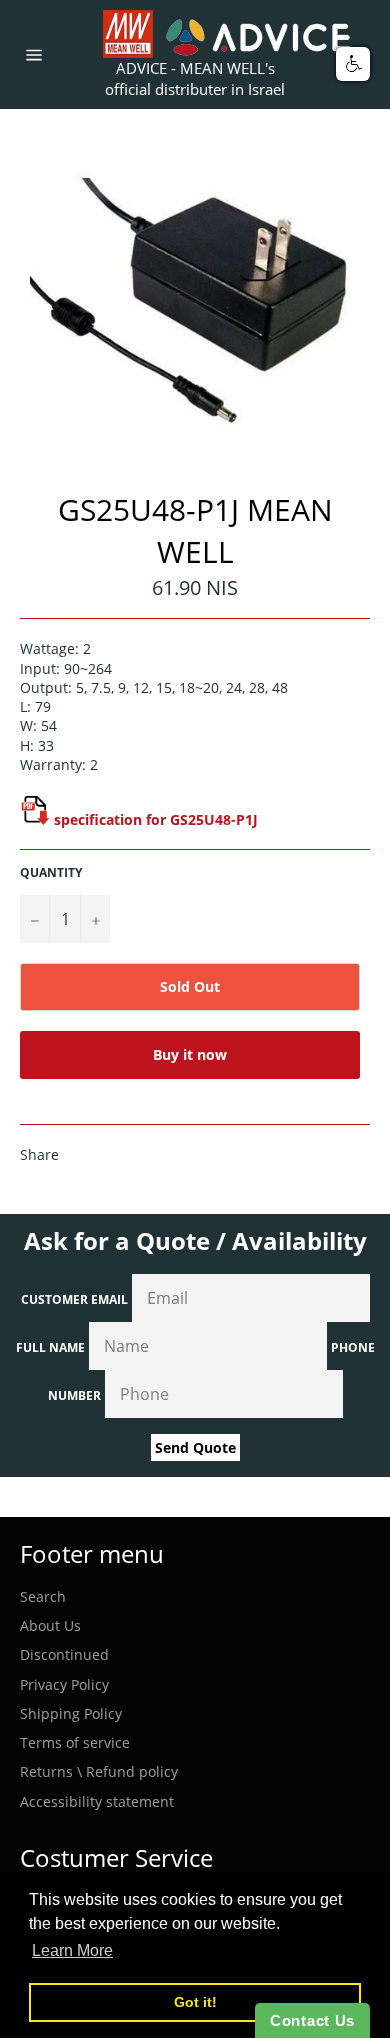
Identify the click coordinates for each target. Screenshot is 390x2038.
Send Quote (195, 1447)
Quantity (51, 873)
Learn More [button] (72, 1950)
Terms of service (75, 1742)
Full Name (50, 1347)
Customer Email (74, 1299)
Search (43, 1596)
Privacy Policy (64, 1684)
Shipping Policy (71, 1713)
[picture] (35, 819)
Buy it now (190, 1054)
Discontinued (64, 1654)
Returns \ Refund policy (99, 1771)
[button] (353, 64)
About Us (50, 1625)
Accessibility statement (97, 1801)
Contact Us (312, 2020)
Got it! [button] (195, 2002)
